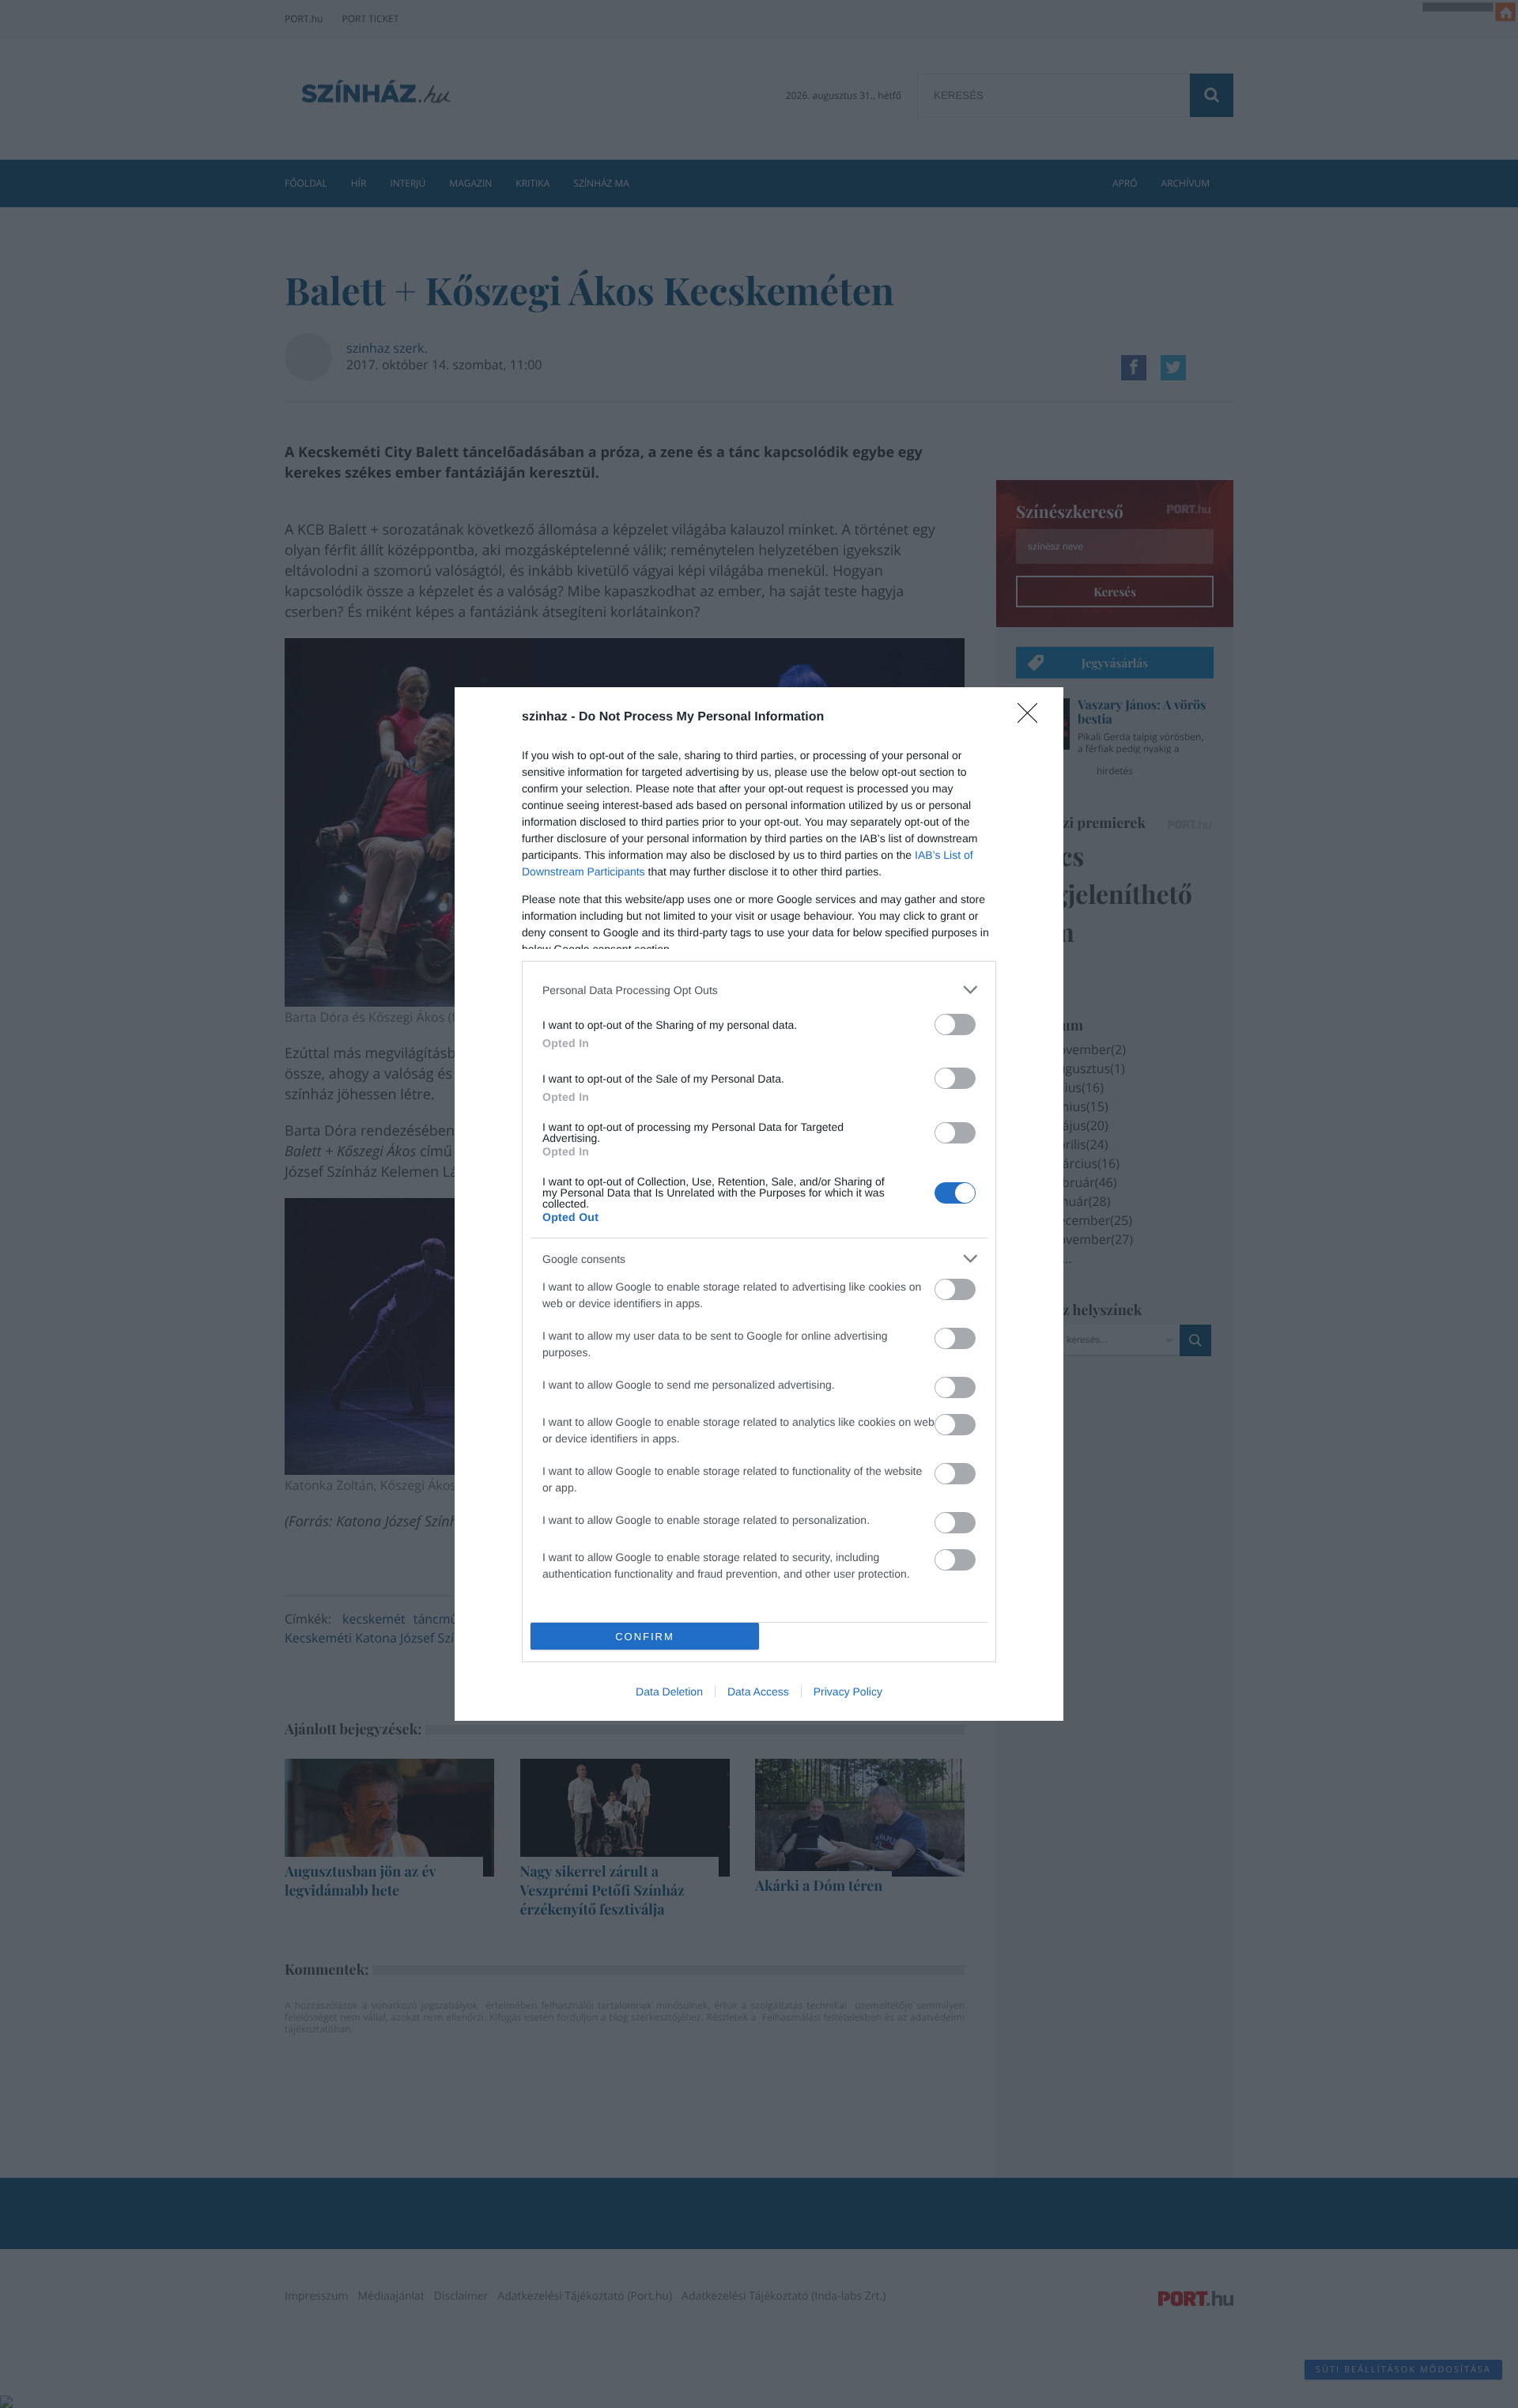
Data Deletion (669, 1692)
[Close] (1033, 718)
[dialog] (759, 1204)
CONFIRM (645, 1637)
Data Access (758, 1692)
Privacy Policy (848, 1692)
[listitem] (759, 990)
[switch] (955, 1024)
